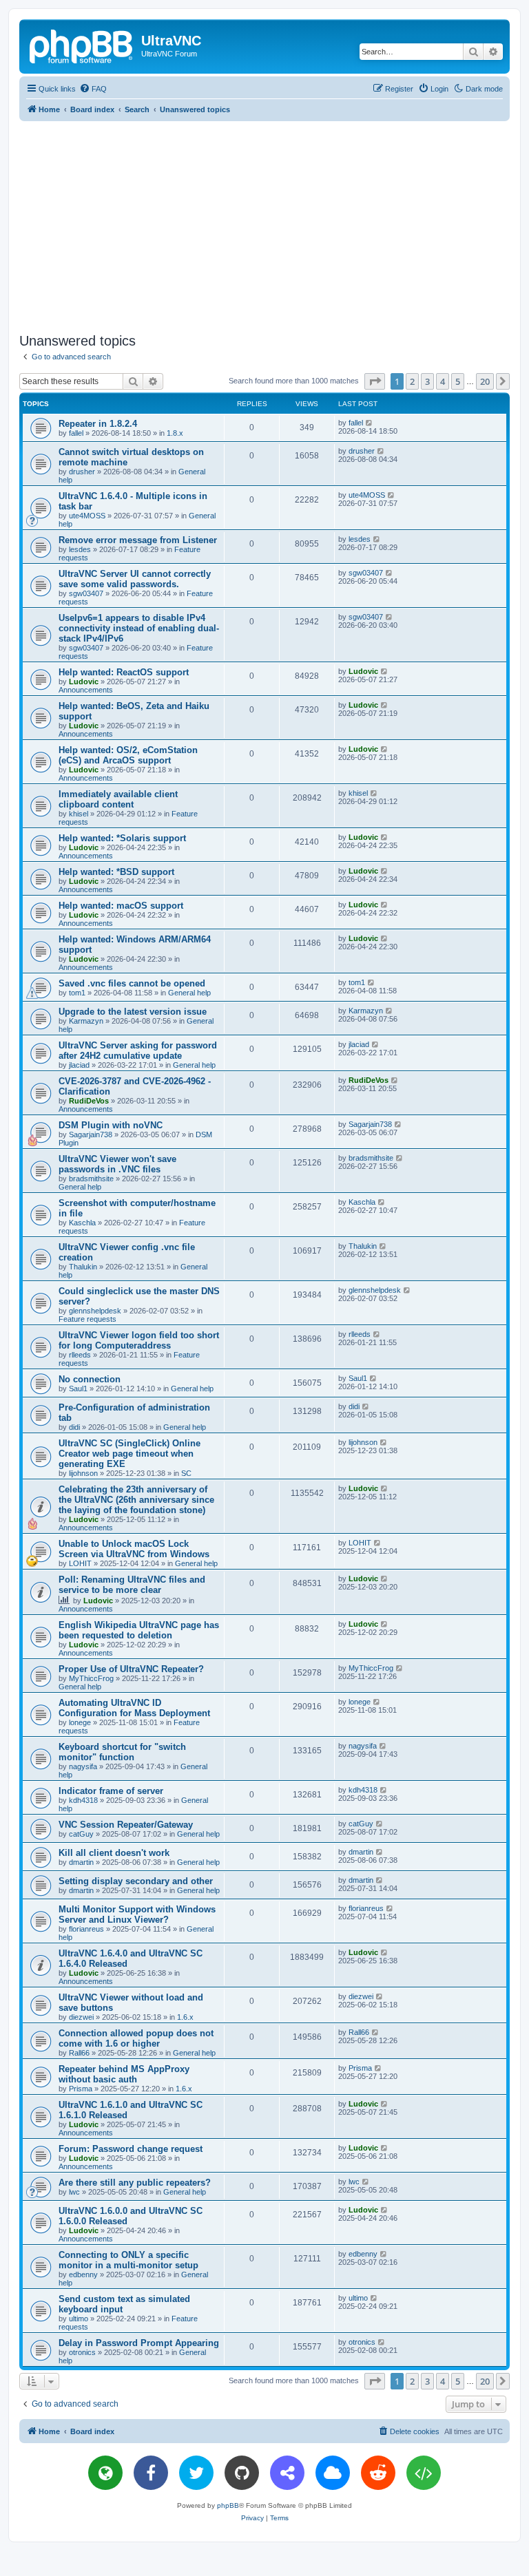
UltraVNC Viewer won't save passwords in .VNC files (117, 1164)
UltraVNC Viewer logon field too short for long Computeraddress (139, 1340)
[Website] (105, 2473)
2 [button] (412, 381)
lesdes (80, 549)
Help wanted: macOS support (121, 906)
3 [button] (427, 381)
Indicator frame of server (111, 1791)
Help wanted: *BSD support (116, 872)
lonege (80, 1722)
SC (186, 1473)
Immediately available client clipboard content (118, 799)
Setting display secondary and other (136, 1881)
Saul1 (78, 1389)
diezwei (81, 2017)
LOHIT (80, 1563)
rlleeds (80, 1355)
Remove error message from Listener (138, 540)
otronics (82, 2352)
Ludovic (84, 682)
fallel (76, 433)
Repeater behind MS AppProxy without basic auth (124, 2074)
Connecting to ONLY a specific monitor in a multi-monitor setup (128, 2260)
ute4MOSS (87, 516)
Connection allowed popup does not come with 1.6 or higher (136, 2038)
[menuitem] (93, 89)
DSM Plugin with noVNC (111, 1125)
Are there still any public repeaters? (135, 2183)
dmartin (81, 1862)
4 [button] (443, 381)
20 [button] (485, 381)
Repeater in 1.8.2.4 (98, 424)
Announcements (86, 690)
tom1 (77, 993)
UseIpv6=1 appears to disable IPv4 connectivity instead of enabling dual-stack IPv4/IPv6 (139, 628)
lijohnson (83, 1473)
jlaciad (79, 1065)
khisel (79, 814)
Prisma (81, 2089)
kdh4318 (83, 1800)
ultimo (79, 2319)
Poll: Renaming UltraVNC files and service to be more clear (132, 1585)
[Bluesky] (333, 2473)
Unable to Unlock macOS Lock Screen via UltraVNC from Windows (134, 1549)
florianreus (86, 1929)
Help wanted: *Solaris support (122, 838)
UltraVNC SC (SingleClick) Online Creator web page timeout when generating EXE (129, 1454)
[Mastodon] (287, 2473)
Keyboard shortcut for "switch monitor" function (122, 1752)
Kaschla (82, 1223)
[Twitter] (196, 2473)
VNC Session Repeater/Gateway (126, 1825)
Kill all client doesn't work (114, 1853)
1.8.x (175, 433)
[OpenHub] (424, 2473)
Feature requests (87, 1319)
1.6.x (185, 2017)
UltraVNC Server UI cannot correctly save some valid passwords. (135, 579)
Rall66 (79, 2053)
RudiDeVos (89, 1101)
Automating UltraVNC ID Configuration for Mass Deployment (134, 1708)
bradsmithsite (91, 1179)
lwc (74, 2192)
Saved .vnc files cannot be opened (132, 983)
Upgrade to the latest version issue (133, 1012)
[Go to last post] (370, 423)
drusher (82, 472)
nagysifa (83, 1766)
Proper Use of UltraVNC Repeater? (131, 1669)
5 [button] (458, 381)
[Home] (82, 45)
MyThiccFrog (91, 1678)
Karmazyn (86, 1021)
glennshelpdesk (95, 1311)
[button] (375, 381)
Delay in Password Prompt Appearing (139, 2343)
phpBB (228, 2505)
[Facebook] (151, 2473)
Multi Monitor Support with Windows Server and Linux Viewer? (137, 1914)
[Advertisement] (274, 224)
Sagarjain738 (91, 1134)
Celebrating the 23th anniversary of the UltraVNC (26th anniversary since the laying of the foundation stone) (136, 1500)
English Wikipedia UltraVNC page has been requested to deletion (139, 1630)
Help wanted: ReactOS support (124, 672)
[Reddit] (378, 2473)
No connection (90, 1379)
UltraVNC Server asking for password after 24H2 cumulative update (138, 1051)
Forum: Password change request (131, 2149)
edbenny (83, 2274)
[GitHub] (242, 2473)
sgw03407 (86, 593)
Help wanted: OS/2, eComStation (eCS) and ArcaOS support (128, 755)
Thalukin (83, 1267)
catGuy (81, 1834)
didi (74, 1427)
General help (189, 993)
